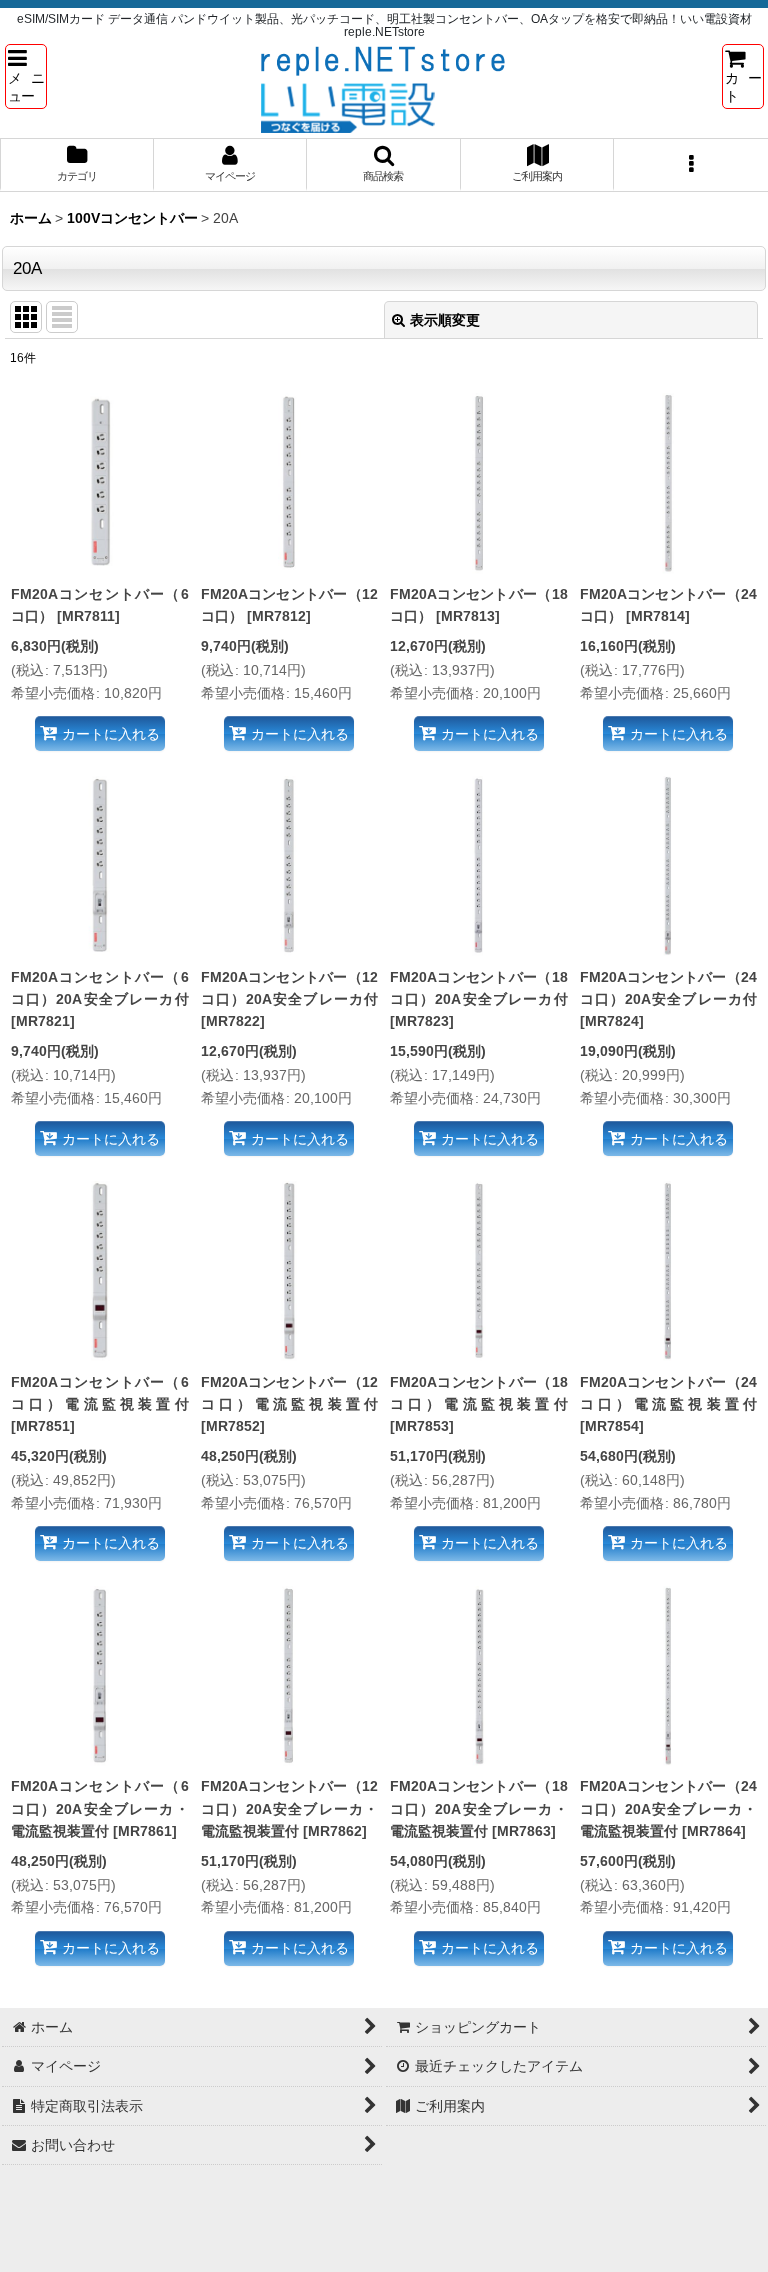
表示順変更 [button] (445, 320)
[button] (26, 76)
